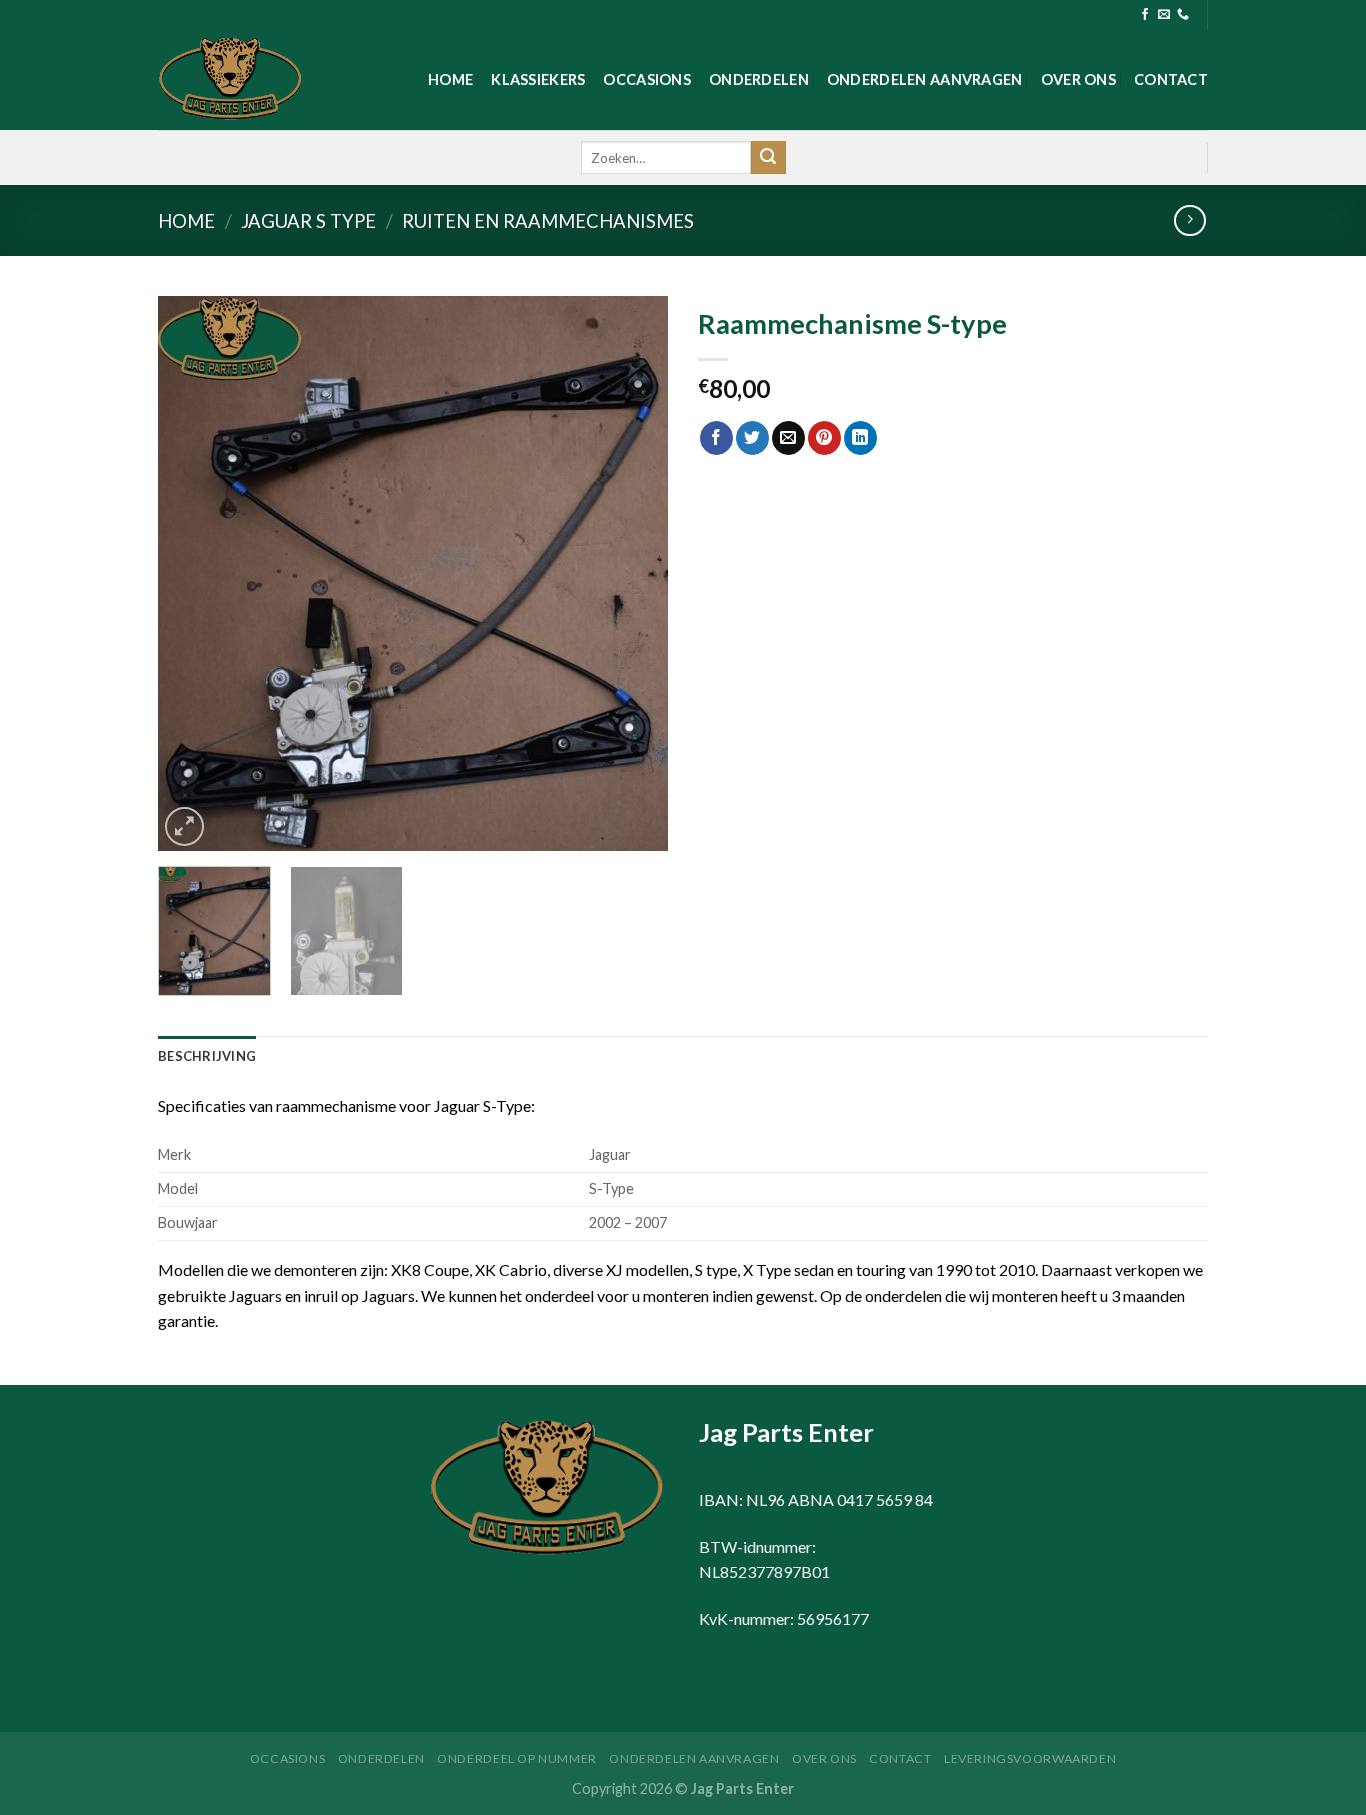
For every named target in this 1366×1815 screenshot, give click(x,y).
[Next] (633, 573)
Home (450, 79)
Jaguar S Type (308, 221)
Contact (1171, 79)
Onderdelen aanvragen (925, 79)
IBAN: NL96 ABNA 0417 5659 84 (816, 1499)
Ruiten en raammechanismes (548, 221)
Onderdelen (759, 79)
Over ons (1078, 79)
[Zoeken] (768, 158)
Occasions (647, 79)
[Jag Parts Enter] (258, 80)
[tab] (207, 1056)
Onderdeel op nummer (517, 1758)
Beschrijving (207, 1056)
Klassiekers (538, 79)
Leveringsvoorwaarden (1030, 1758)
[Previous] (193, 573)
